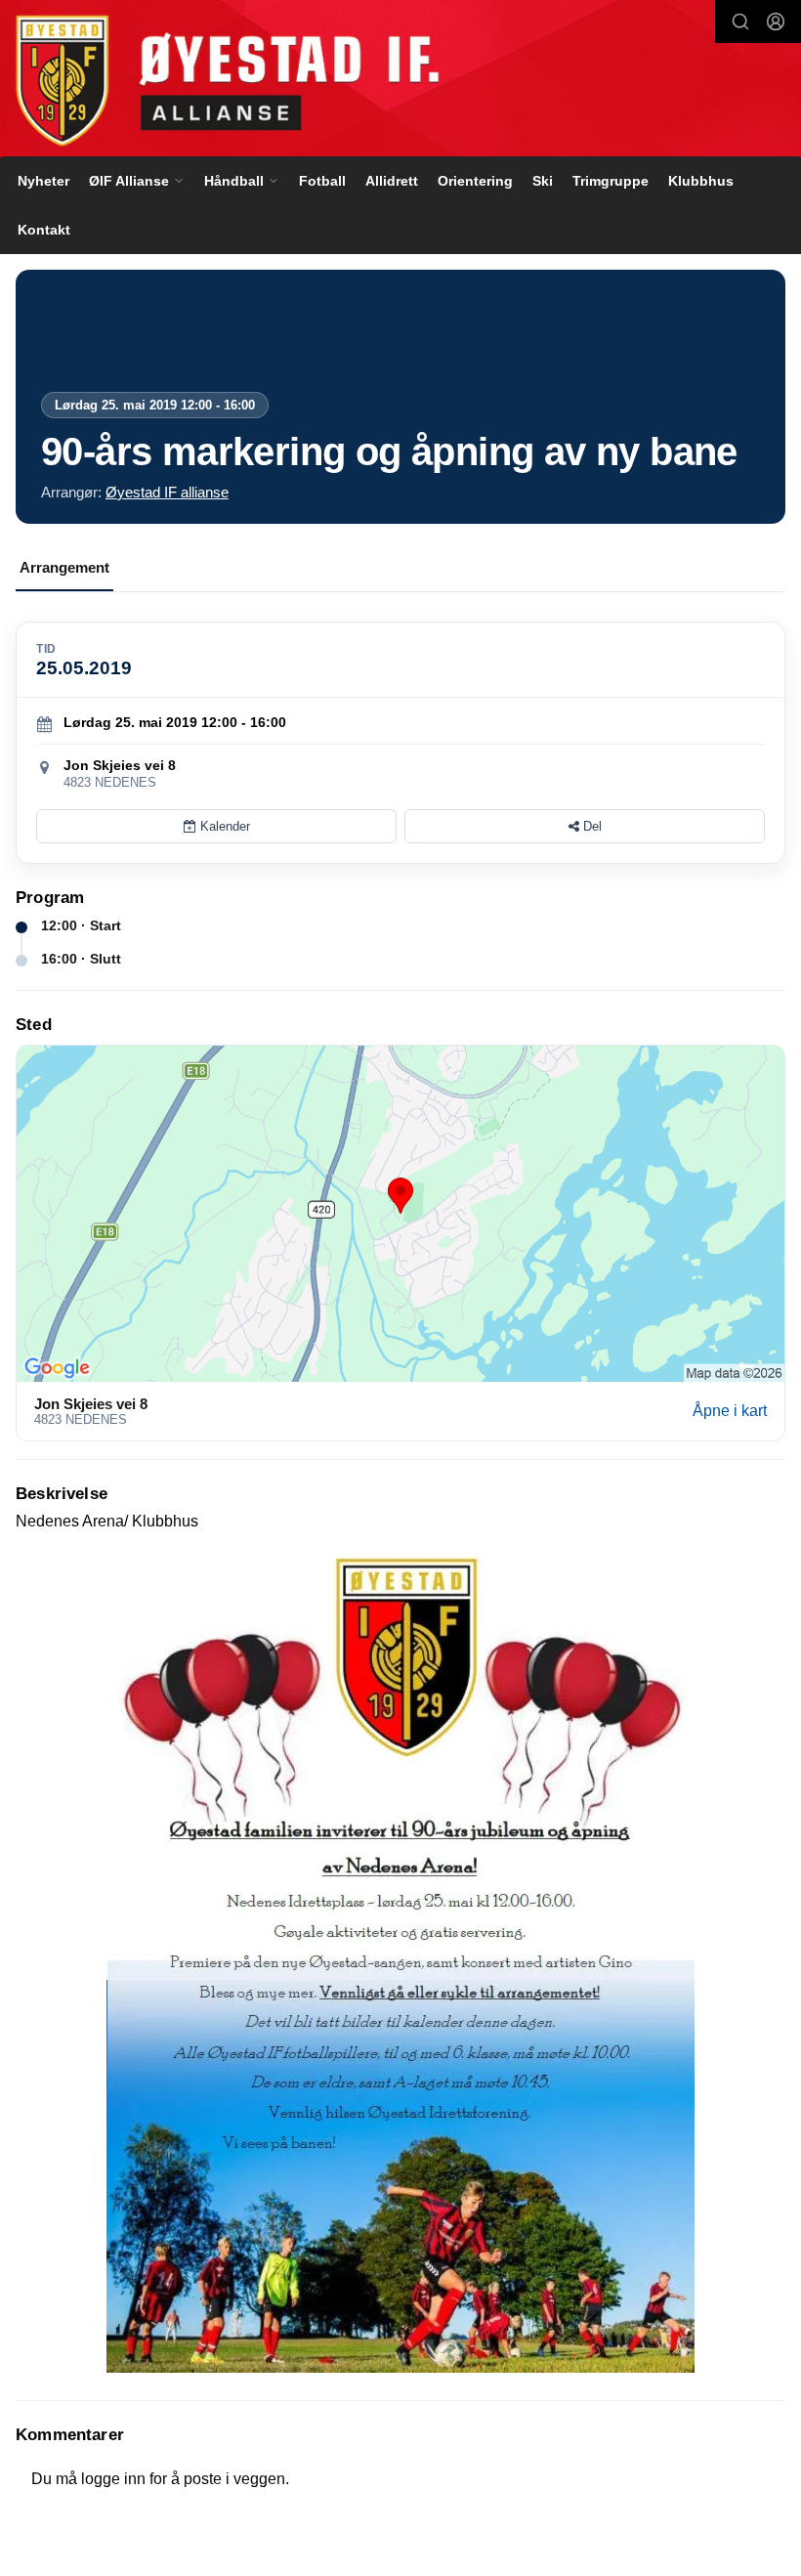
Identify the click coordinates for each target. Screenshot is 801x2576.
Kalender (223, 826)
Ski (543, 181)
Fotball (322, 181)
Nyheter (43, 181)
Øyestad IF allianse (167, 492)
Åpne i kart (730, 1411)
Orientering (475, 181)
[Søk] (740, 21)
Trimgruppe (611, 181)
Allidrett (392, 181)
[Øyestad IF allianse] (400, 81)
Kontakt (44, 230)
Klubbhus (701, 181)
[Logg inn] (776, 21)
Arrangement (64, 567)
